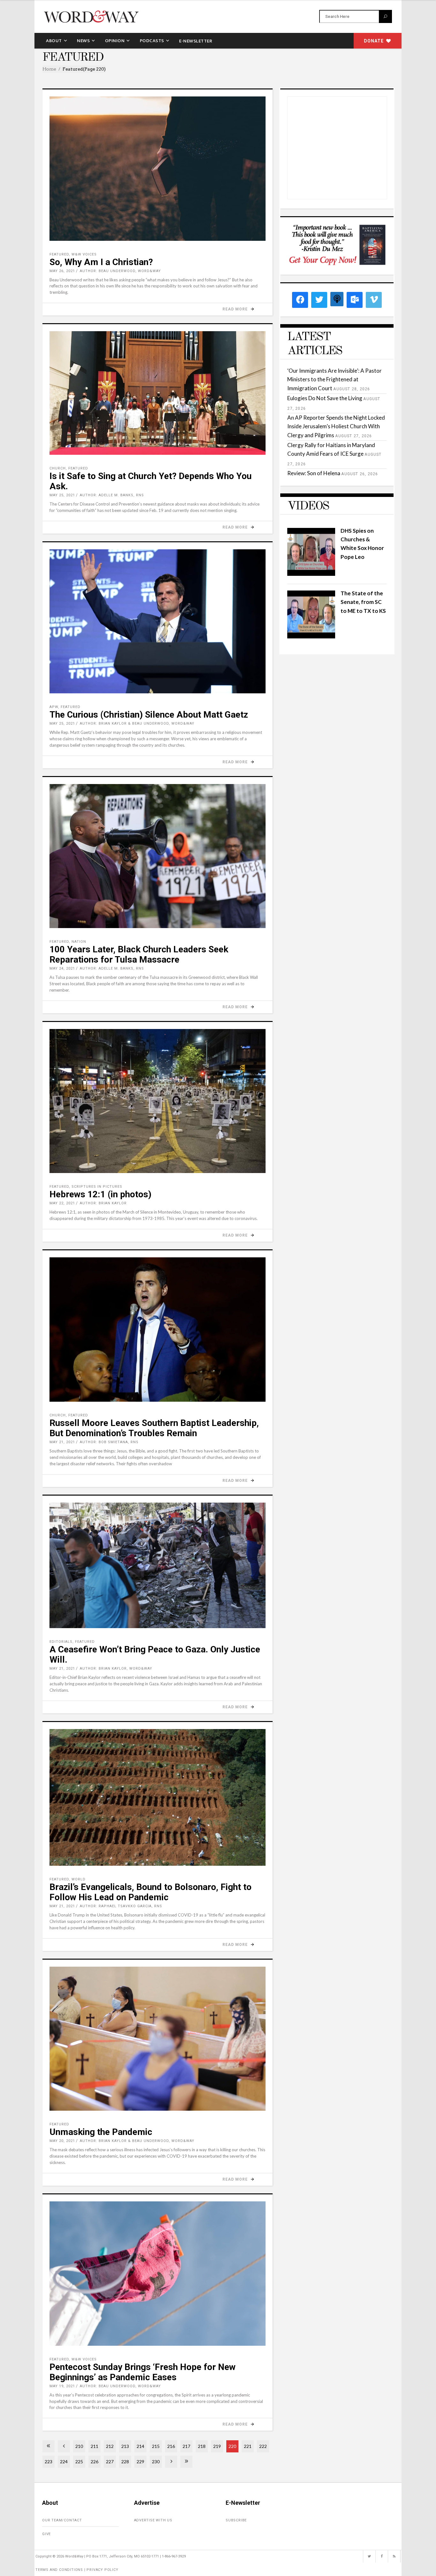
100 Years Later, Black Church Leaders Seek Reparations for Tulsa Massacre (139, 954)
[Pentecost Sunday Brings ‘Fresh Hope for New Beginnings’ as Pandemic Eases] (158, 2274)
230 (156, 2462)
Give (46, 2534)
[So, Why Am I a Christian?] (158, 169)
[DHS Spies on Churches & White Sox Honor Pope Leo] (311, 574)
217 (186, 2446)
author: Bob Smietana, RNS (109, 1442)
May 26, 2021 (62, 271)
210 (79, 2446)
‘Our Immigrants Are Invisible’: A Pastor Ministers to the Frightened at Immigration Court (335, 379)
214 (140, 2446)
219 (217, 2446)
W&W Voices (84, 254)
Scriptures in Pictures (97, 1187)
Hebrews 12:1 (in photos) (100, 1194)
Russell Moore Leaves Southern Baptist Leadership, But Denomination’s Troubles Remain (154, 1428)
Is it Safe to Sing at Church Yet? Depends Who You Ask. (150, 481)
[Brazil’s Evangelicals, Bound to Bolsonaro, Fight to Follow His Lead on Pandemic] (158, 1797)
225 (79, 2462)
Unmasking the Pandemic (101, 2132)
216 (171, 2446)
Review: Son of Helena (314, 473)
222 (263, 2446)
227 (110, 2462)
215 (156, 2446)
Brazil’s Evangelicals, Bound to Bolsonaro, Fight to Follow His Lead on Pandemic (150, 1892)
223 (49, 2462)
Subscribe (236, 2520)
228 (125, 2462)
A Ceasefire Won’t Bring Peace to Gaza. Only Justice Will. (155, 1654)
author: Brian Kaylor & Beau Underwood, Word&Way (137, 724)
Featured (59, 254)
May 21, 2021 (62, 1442)
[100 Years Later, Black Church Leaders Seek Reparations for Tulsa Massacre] (158, 856)
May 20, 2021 (62, 2141)
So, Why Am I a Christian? (101, 262)
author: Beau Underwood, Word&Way (120, 271)
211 (94, 2446)
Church (58, 468)
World (79, 1879)
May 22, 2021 (62, 1203)
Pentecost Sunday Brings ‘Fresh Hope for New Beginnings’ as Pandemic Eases (143, 2372)
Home (49, 69)
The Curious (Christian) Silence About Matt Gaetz (149, 715)
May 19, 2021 (62, 2386)
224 (64, 2462)
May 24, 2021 (62, 968)
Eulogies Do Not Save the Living (325, 398)
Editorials (61, 1642)
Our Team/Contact (62, 2520)
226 (94, 2462)
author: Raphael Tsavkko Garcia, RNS (121, 1906)
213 (125, 2446)
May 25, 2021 (62, 495)
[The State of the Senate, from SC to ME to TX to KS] (311, 636)
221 (248, 2446)
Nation (79, 942)
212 (110, 2446)
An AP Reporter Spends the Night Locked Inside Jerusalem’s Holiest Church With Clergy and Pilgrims (336, 426)
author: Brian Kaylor (103, 1203)
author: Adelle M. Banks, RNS (112, 495)
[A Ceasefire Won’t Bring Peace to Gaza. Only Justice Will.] (158, 1565)
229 (140, 2462)
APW (54, 707)
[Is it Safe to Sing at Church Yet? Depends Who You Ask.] (158, 393)
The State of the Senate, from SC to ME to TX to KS (363, 602)
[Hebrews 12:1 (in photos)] (158, 1101)
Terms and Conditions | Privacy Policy (77, 2570)
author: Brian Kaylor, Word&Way (116, 1669)
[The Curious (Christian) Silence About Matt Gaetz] (158, 621)
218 (202, 2446)
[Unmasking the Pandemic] (158, 2039)
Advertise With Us (153, 2520)
